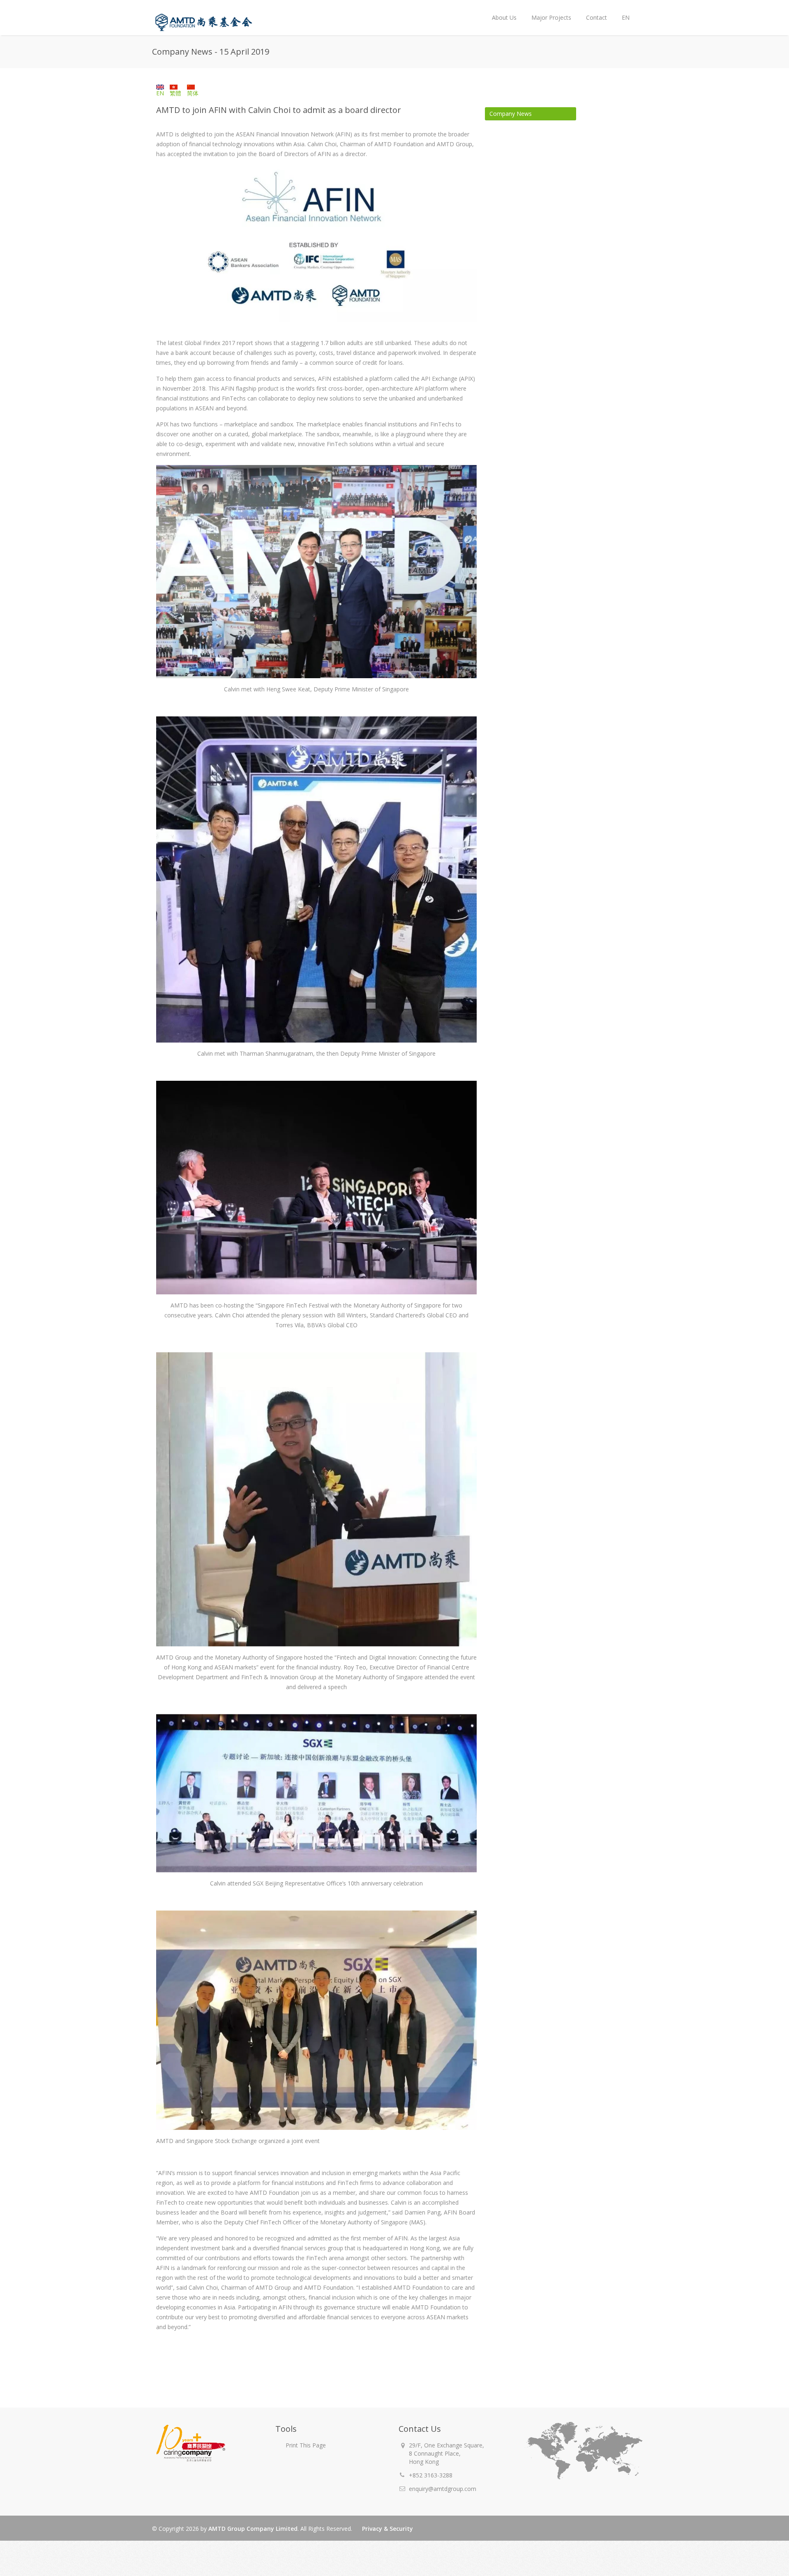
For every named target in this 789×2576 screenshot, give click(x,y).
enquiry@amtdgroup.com (443, 2489)
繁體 (175, 93)
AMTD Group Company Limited (253, 2529)
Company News (511, 114)
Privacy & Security (388, 2529)
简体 (193, 93)
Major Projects (551, 17)
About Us (501, 11)
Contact (596, 17)
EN (622, 11)
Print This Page (306, 2445)
